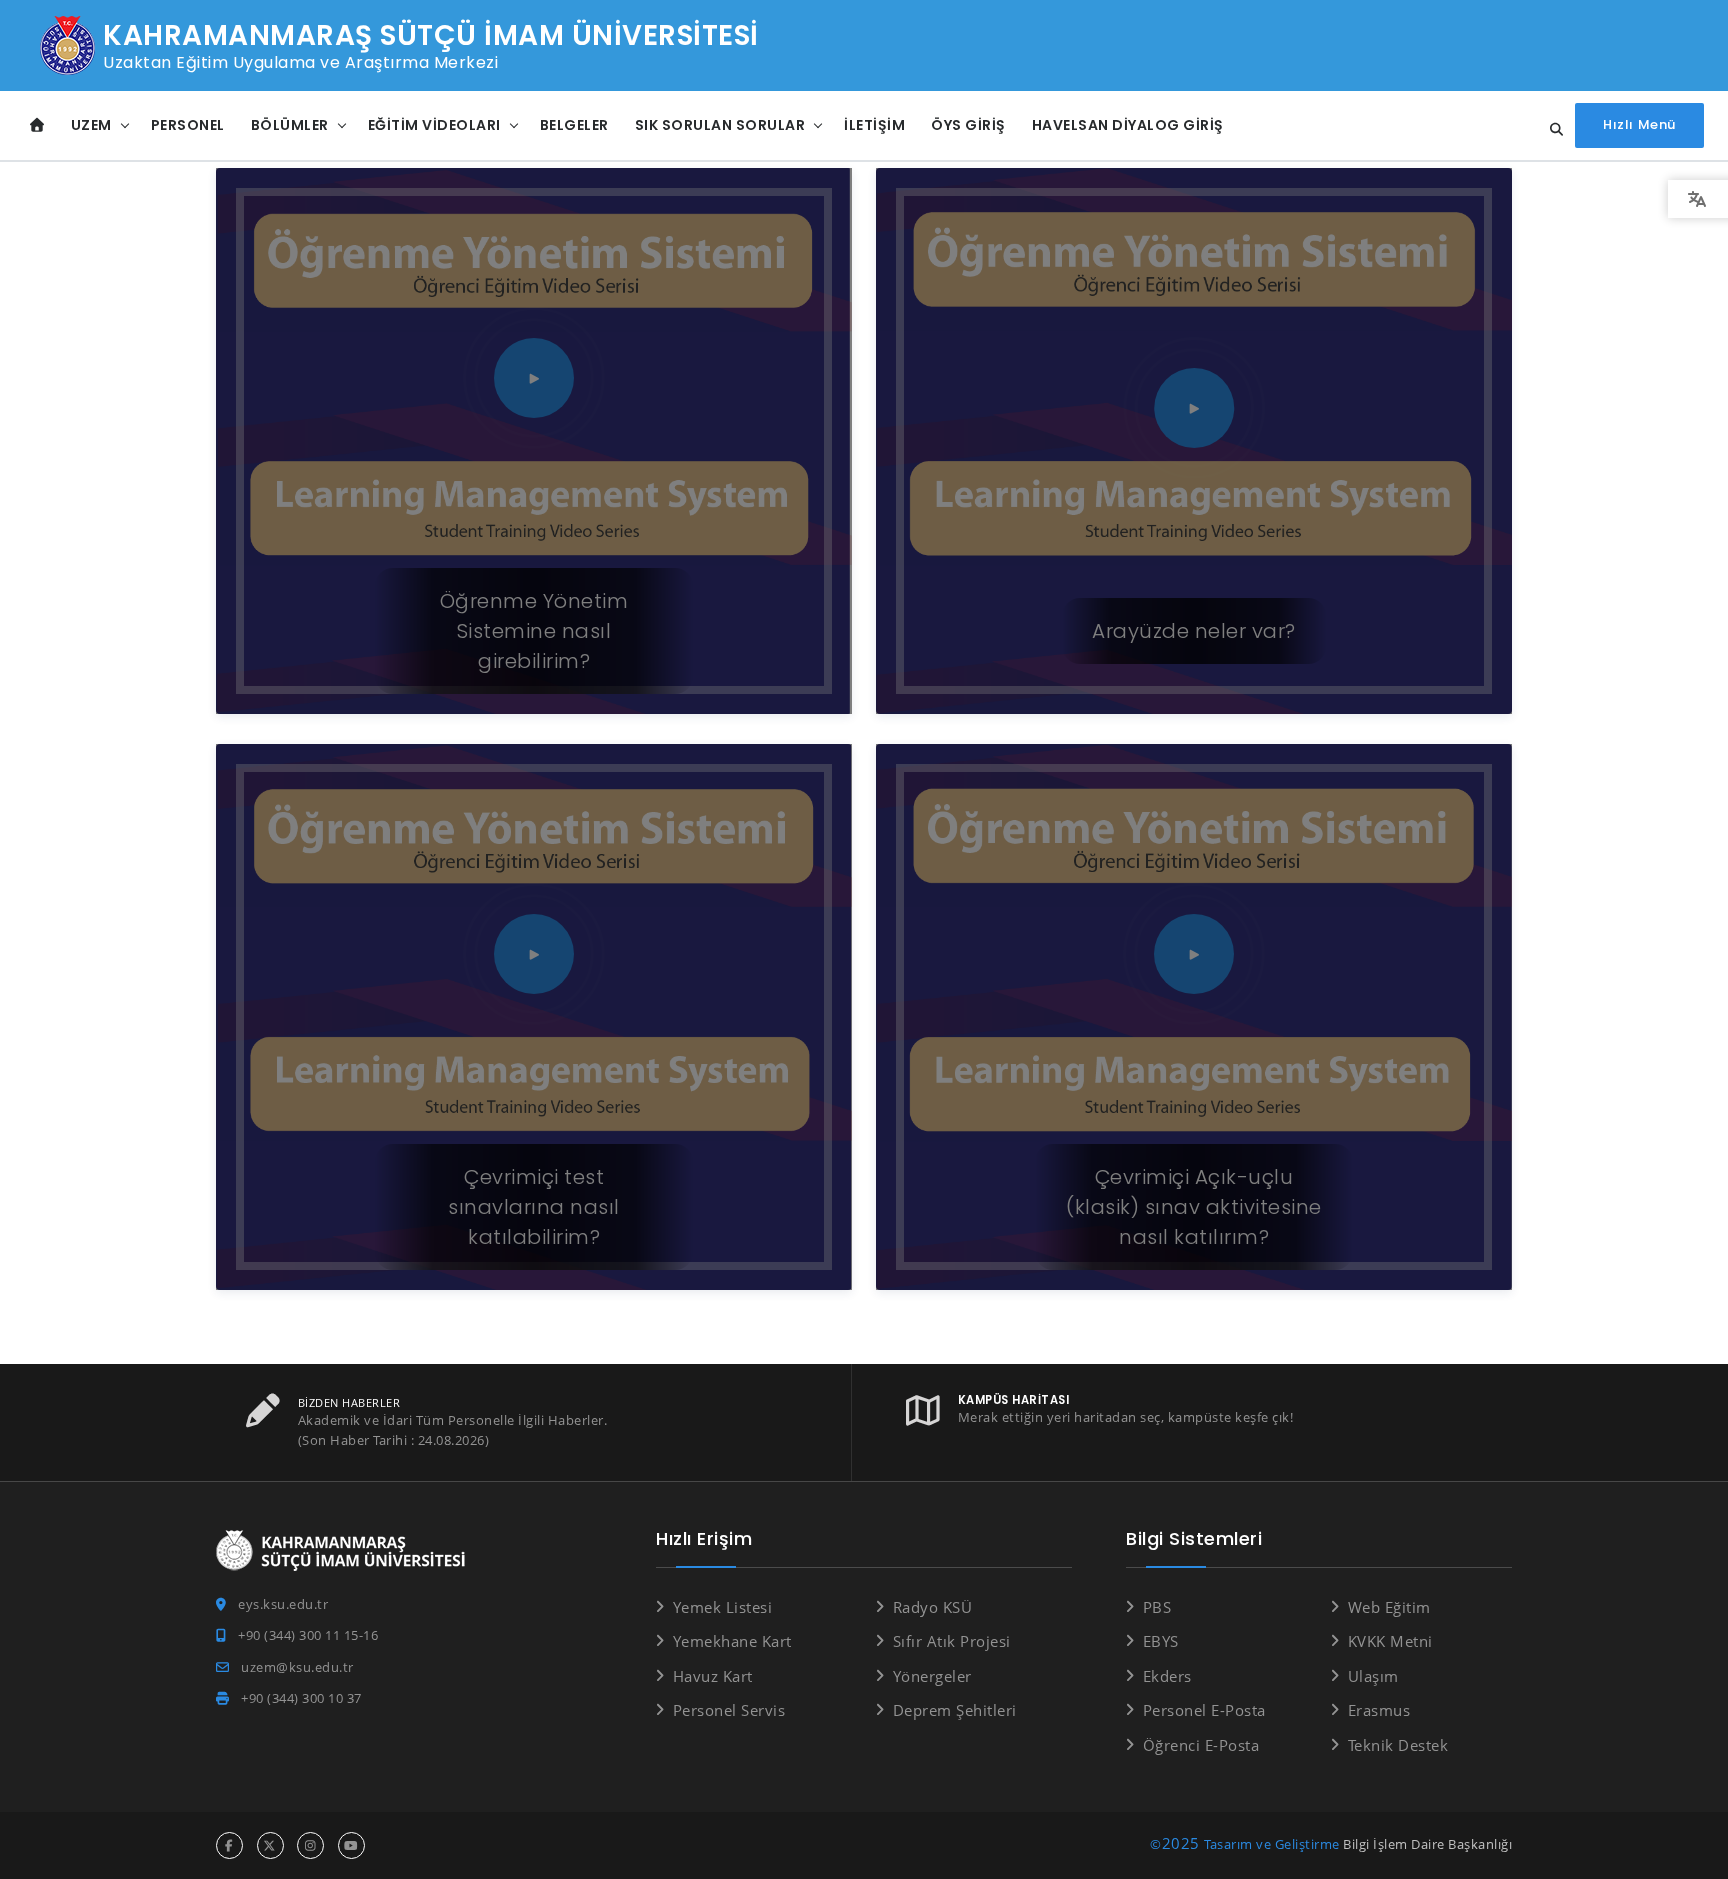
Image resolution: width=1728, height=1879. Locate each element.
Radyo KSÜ (932, 1607)
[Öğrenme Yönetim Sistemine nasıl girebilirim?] (534, 456)
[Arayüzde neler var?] (1194, 456)
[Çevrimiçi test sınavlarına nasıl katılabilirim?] (534, 1032)
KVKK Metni (1390, 1641)
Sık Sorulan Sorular (720, 125)
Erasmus (1379, 1710)
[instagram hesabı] (310, 1845)
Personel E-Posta (1204, 1710)
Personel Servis (729, 1710)
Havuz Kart (713, 1676)
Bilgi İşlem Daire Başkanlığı (1427, 1844)
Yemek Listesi (722, 1607)
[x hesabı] (270, 1845)
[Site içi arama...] (1551, 130)
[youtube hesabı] (351, 1845)
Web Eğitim (1389, 1607)
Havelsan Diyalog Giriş (1128, 125)
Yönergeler (932, 1676)
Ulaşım (1373, 1676)
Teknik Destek (1398, 1745)
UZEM (91, 125)
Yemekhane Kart (732, 1641)
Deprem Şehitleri (955, 1710)
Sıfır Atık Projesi (952, 1641)
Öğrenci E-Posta (1201, 1745)
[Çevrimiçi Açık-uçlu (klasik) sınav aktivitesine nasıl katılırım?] (1194, 1032)
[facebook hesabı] (229, 1845)
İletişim (874, 125)
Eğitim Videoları (434, 125)
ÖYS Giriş (968, 125)
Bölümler (290, 125)
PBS (1157, 1607)
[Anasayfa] (37, 125)
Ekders (1167, 1676)
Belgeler (574, 125)
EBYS (1161, 1641)
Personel (188, 125)
